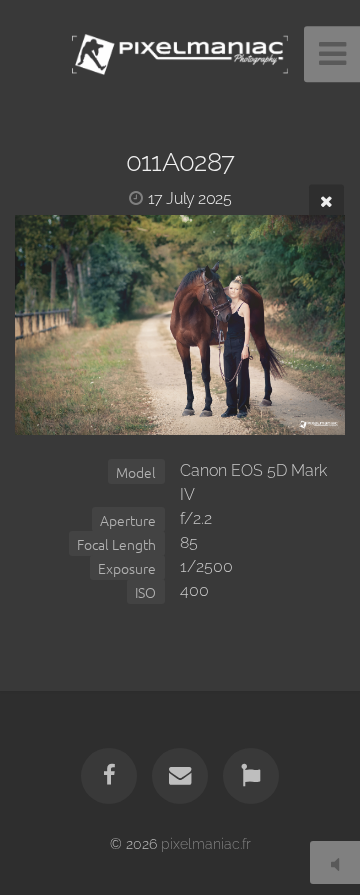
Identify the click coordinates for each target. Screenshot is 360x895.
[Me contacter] (180, 776)
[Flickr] (251, 776)
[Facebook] (109, 776)
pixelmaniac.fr (206, 843)
